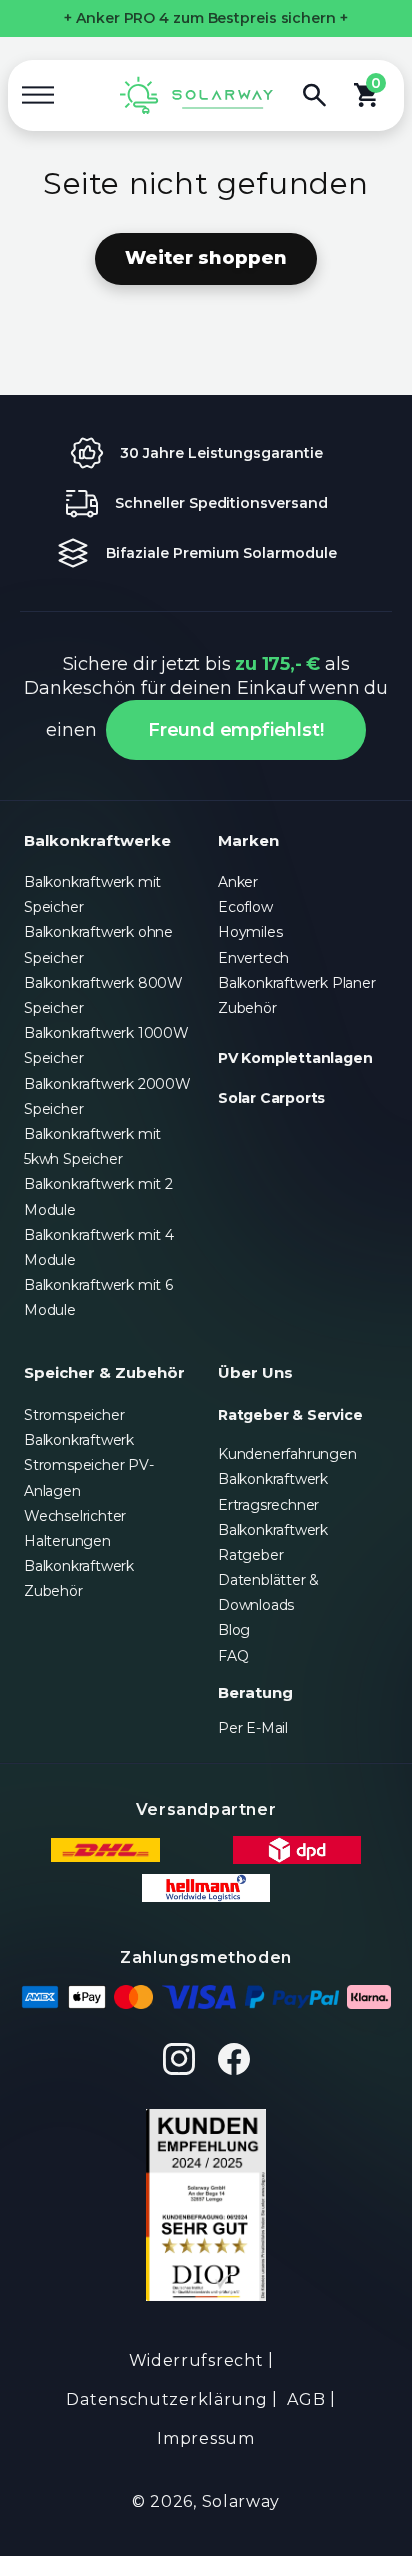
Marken (248, 840)
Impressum (205, 2438)
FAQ (233, 1656)
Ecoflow (245, 907)
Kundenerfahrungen (287, 1454)
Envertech (253, 958)
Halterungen (67, 1541)
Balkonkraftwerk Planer (297, 983)
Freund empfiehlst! (235, 730)
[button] (38, 95)
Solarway (241, 2501)
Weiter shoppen (206, 258)
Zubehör (247, 1008)
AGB (306, 2399)
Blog (234, 1630)
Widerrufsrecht (196, 2360)
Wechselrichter (75, 1516)
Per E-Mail (253, 1728)
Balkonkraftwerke (97, 840)
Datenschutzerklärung (166, 2399)
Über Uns (255, 1372)
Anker (238, 882)
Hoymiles (250, 932)
